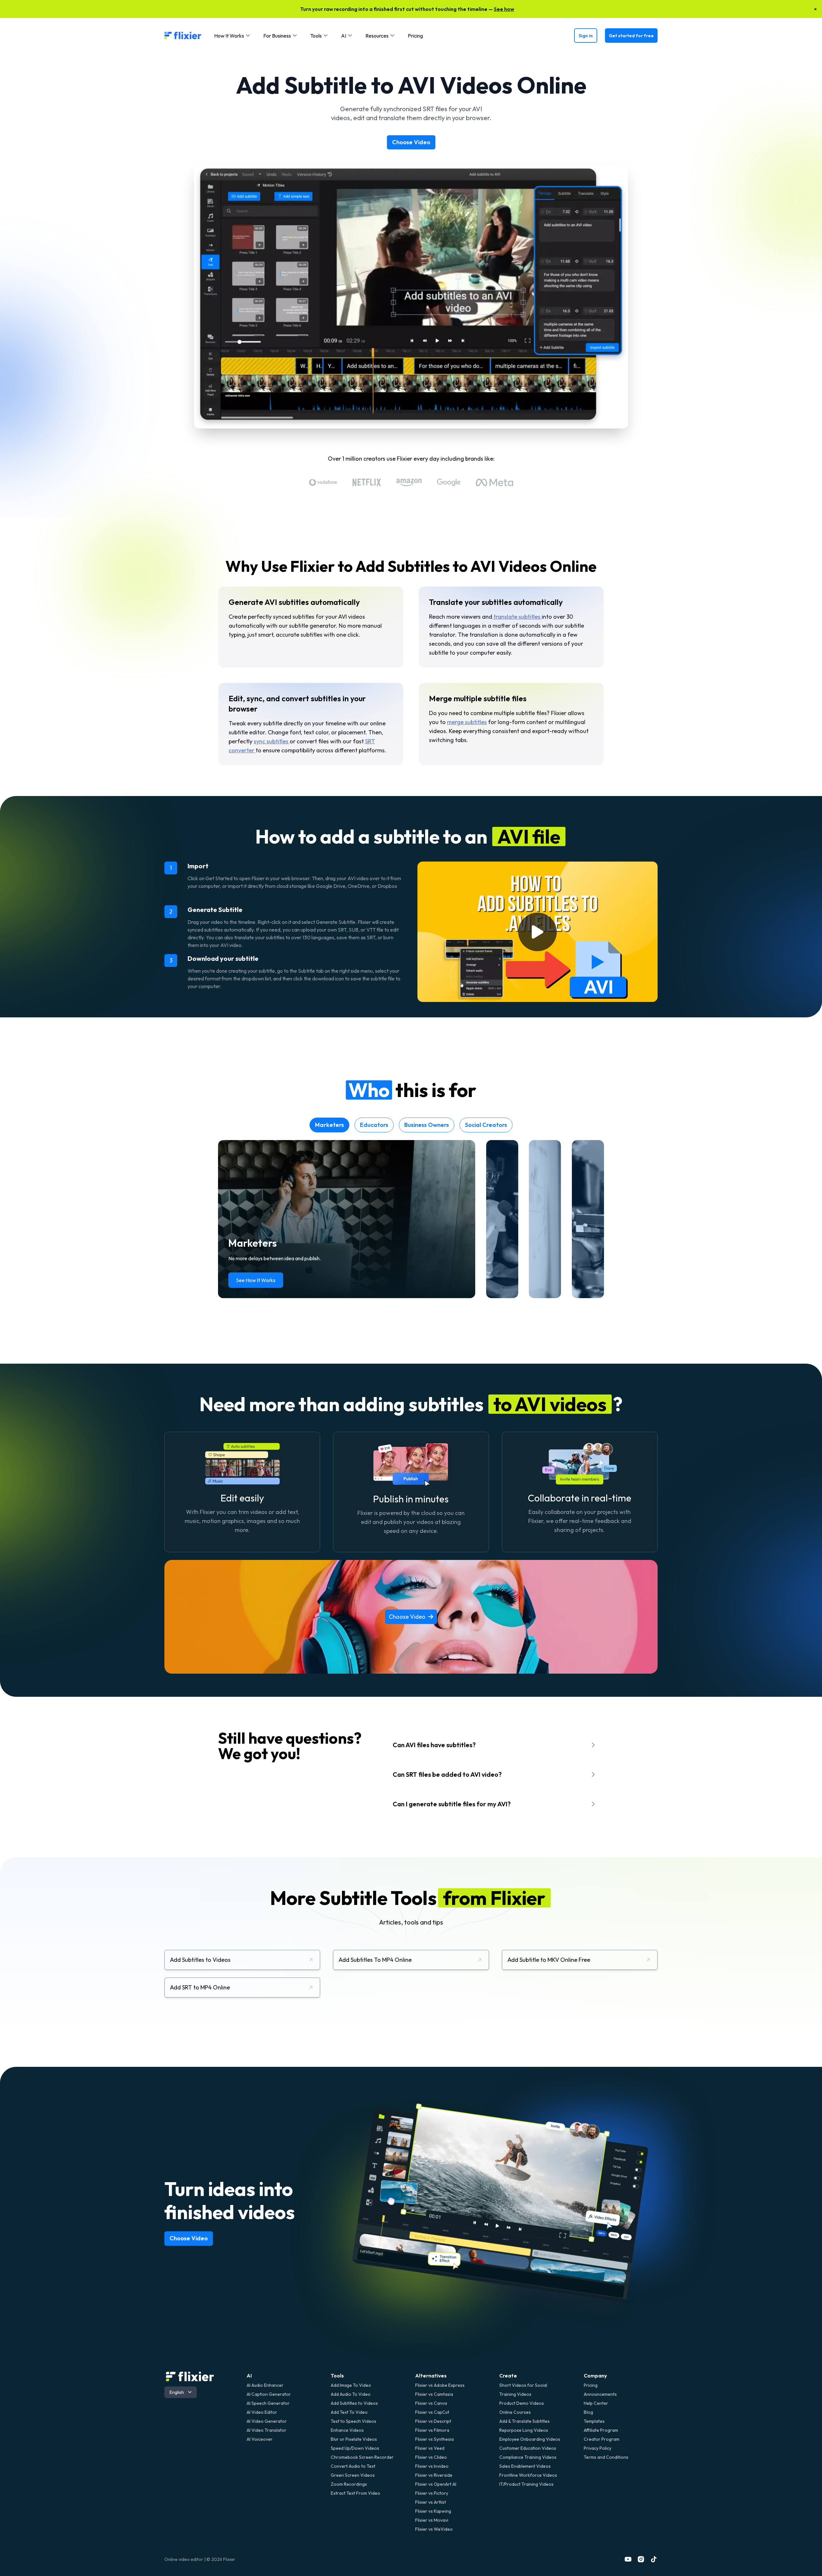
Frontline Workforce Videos (528, 2475)
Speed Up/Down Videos (355, 2448)
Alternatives (431, 2376)
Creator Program (602, 2439)
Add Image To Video (351, 2385)
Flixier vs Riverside (434, 2475)
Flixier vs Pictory (432, 2493)
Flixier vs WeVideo (434, 2529)
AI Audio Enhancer (265, 2385)
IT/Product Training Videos (526, 2484)
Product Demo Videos (522, 2403)
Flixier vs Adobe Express (440, 2385)
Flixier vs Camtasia (434, 2394)
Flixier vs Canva (431, 2403)
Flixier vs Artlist (431, 2502)
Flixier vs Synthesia (434, 2439)
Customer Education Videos (528, 2448)
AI (249, 2376)
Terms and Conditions (606, 2457)
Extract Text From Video (355, 2493)
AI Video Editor (262, 2412)
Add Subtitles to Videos (354, 2403)
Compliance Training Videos (528, 2457)
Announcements (600, 2394)
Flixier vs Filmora (432, 2430)
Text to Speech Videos (354, 2421)
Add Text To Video (349, 2412)
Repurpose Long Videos (524, 2430)
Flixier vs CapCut (432, 2412)
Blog (588, 2412)
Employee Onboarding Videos (530, 2439)
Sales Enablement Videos (525, 2466)
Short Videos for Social (523, 2385)
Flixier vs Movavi (432, 2520)
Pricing (415, 36)
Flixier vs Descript (433, 2421)
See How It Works (256, 1280)
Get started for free (631, 36)
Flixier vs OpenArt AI (436, 2484)
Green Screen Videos (353, 2475)
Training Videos (515, 2394)
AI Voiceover (260, 2439)
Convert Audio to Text (353, 2466)
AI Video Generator (267, 2421)
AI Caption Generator (269, 2394)
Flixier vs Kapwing (433, 2511)
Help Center (596, 2403)
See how (504, 9)
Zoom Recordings (349, 2484)
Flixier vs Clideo (431, 2457)
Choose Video (411, 142)
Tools (337, 2376)
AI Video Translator (267, 2430)
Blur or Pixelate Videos (354, 2439)
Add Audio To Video (351, 2394)
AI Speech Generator (268, 2403)
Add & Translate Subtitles (525, 2421)
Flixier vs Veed (430, 2448)
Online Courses (515, 2412)
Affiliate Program (601, 2430)
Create (508, 2376)
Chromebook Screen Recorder (362, 2457)
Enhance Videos (347, 2430)
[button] (232, 36)
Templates (594, 2421)
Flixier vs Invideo (432, 2466)
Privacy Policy (598, 2448)
